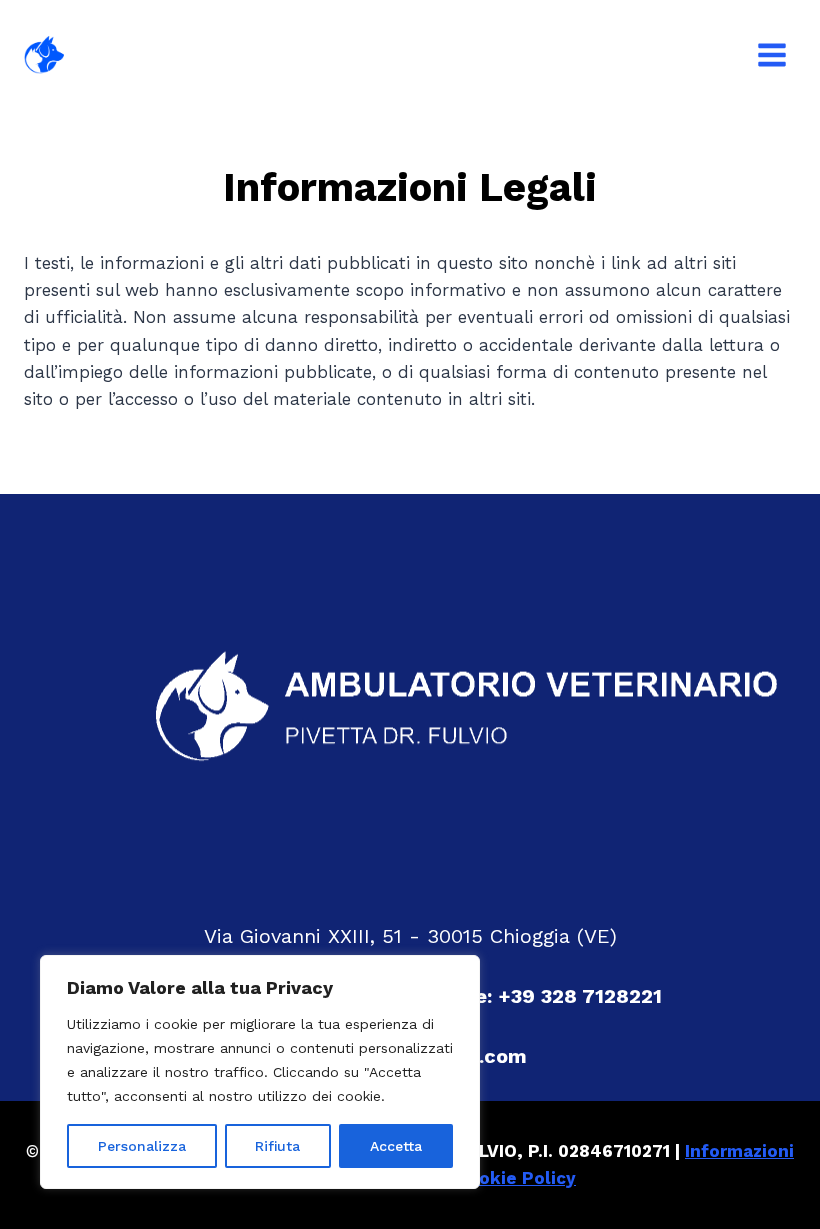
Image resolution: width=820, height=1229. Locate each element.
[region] (260, 1072)
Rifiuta (277, 1146)
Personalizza (142, 1146)
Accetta (396, 1146)
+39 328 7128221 (580, 996)
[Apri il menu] (771, 54)
